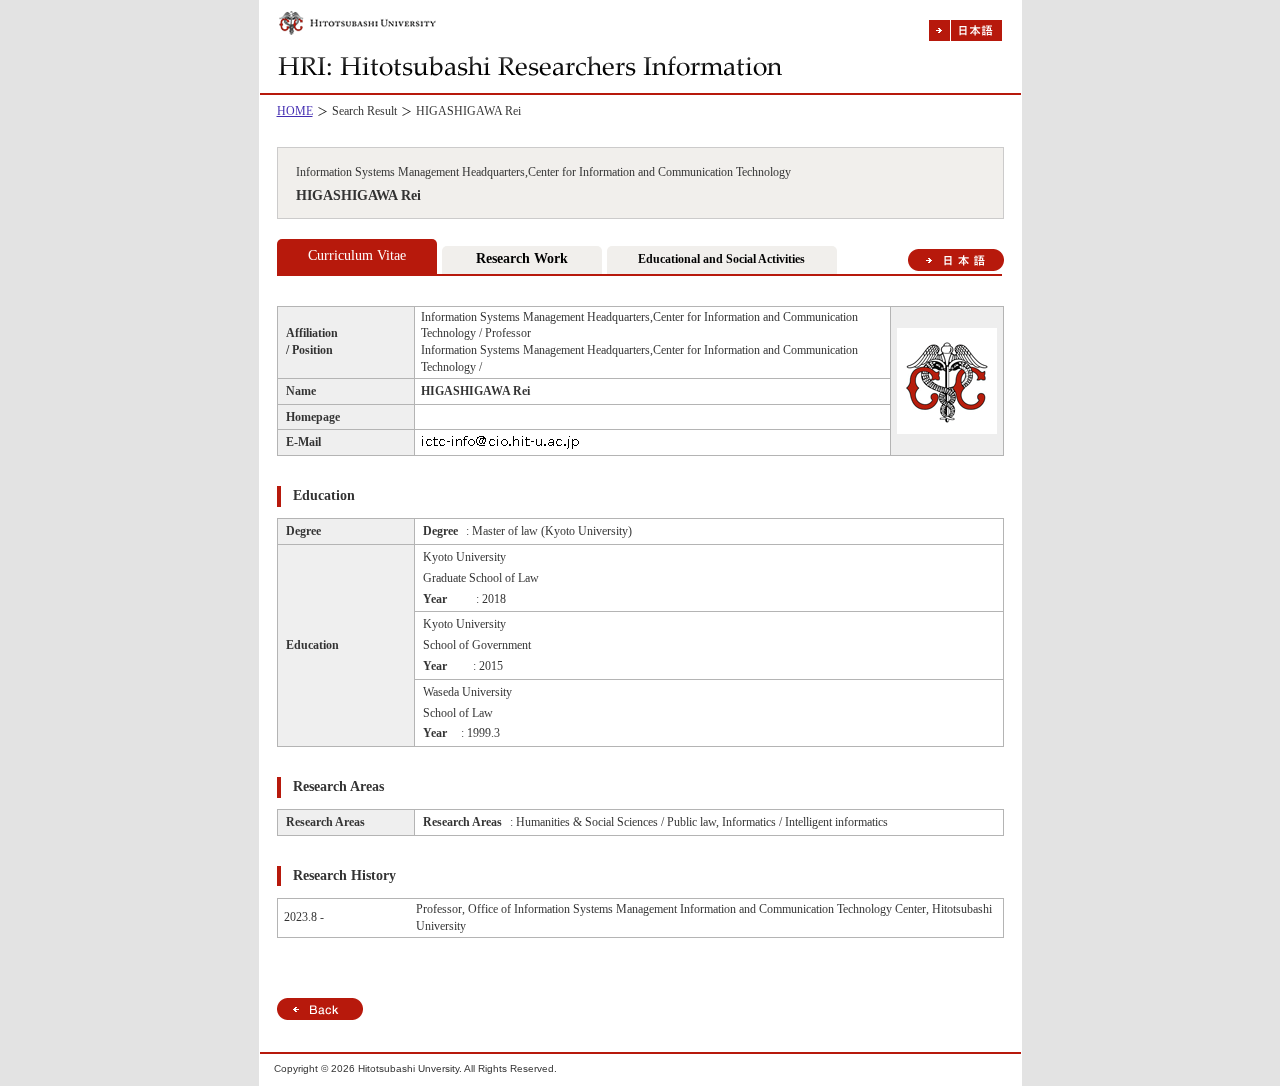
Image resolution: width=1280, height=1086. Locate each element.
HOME (295, 111)
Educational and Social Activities (721, 259)
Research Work (522, 258)
